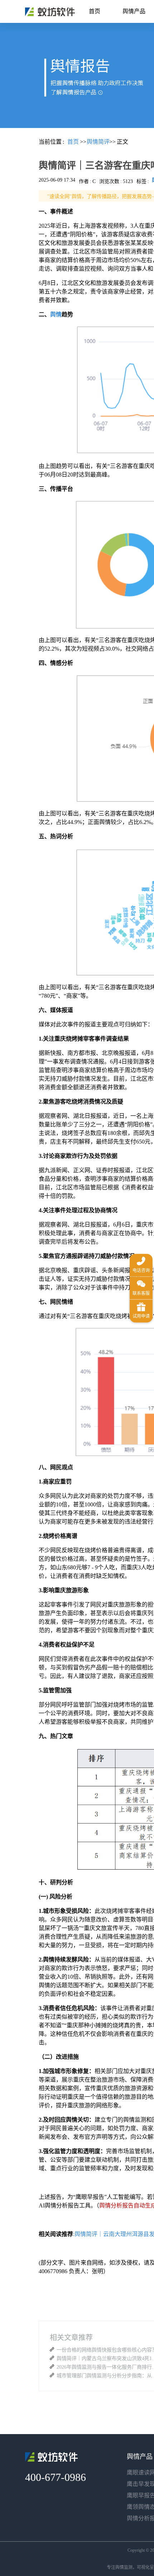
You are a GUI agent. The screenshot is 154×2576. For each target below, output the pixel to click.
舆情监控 (50, 12)
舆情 (56, 314)
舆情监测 (124, 2567)
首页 (95, 11)
